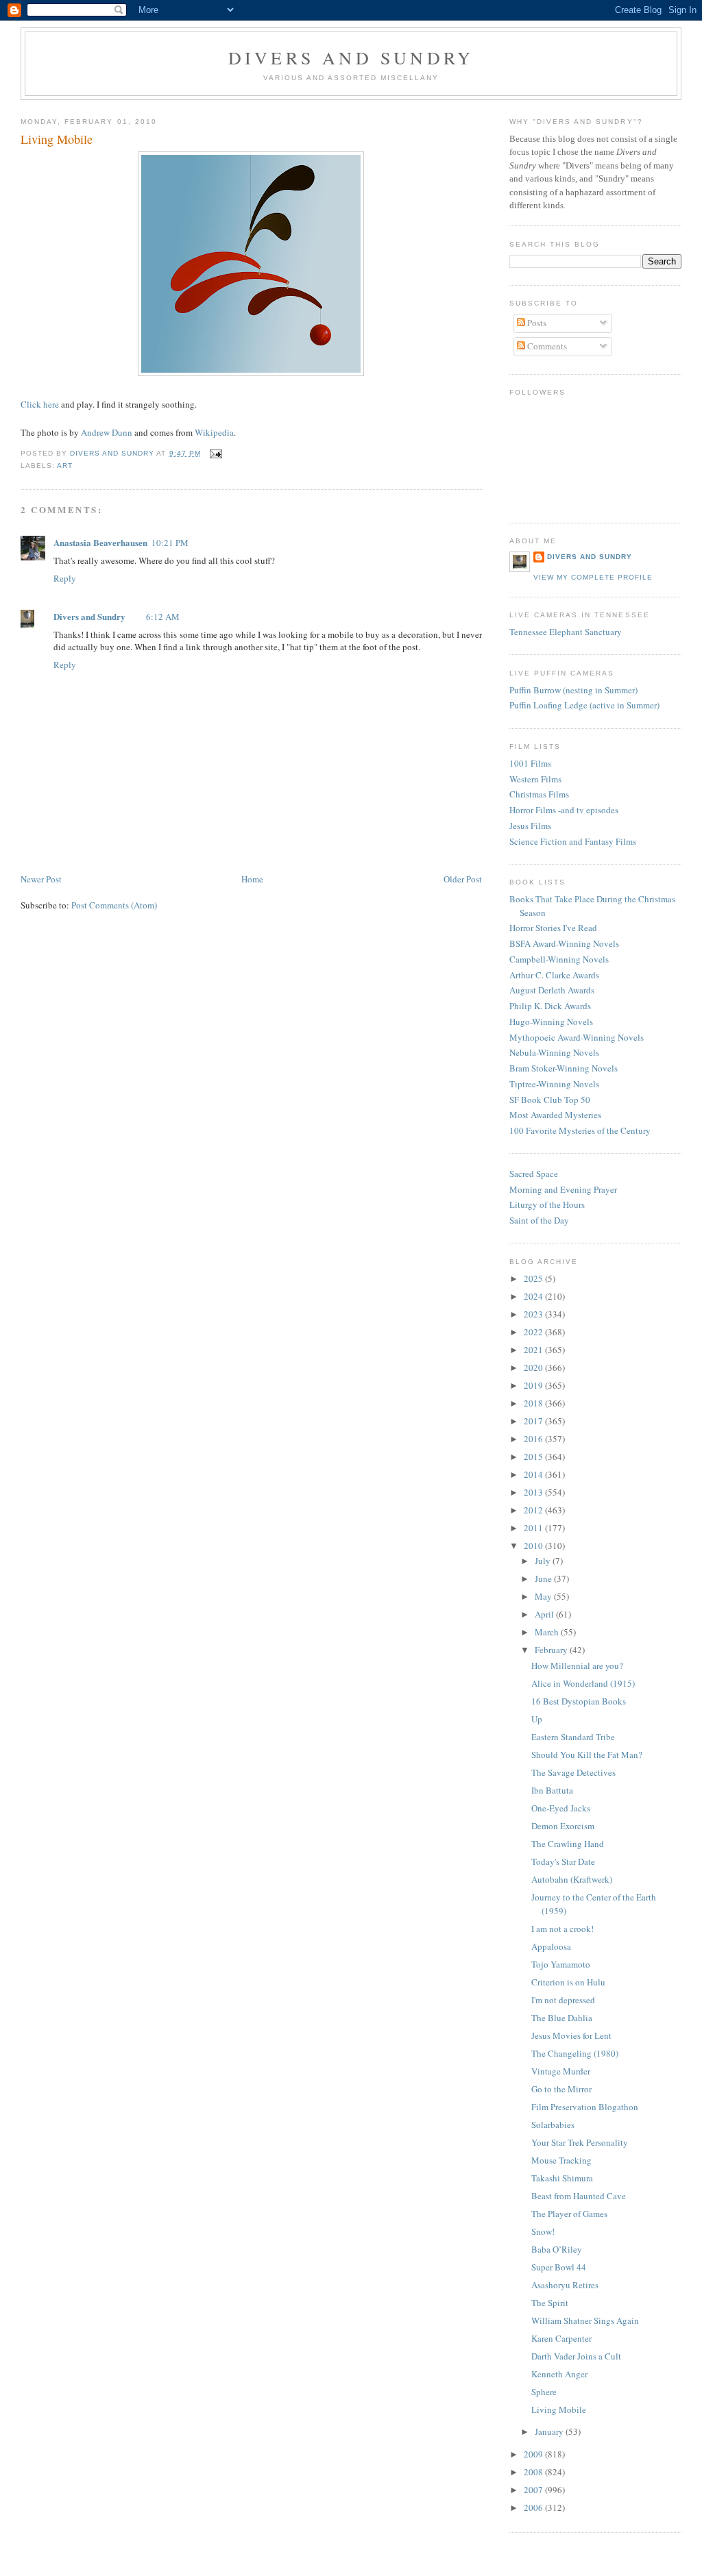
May (544, 1596)
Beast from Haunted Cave (579, 2196)
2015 (534, 1457)
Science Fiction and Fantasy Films (573, 841)
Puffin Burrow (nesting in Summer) (573, 690)
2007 (534, 2490)
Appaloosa (551, 1946)
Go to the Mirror (561, 2089)
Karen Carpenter (561, 2338)
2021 (534, 1350)
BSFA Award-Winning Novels (564, 943)
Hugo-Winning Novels (551, 1021)
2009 (534, 2454)
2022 (534, 1332)
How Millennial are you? (577, 1665)
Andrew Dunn (107, 432)
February (552, 1650)
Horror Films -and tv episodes (564, 810)
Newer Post (41, 879)
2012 (534, 1510)
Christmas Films (539, 794)
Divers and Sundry (351, 58)
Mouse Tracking (561, 2160)
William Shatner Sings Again (585, 2320)
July (544, 1561)
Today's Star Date (563, 1861)
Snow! (543, 2231)
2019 (534, 1385)
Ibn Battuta (552, 1790)
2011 (534, 1528)
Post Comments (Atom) (114, 905)
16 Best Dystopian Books (579, 1701)
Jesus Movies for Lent (571, 2035)
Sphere (544, 2392)
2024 (534, 1296)
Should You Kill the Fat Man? (587, 1755)
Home (252, 879)
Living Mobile (559, 2410)
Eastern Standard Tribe (573, 1737)
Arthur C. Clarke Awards (554, 975)
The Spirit (550, 2303)
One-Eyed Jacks (561, 1808)
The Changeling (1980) (575, 2053)
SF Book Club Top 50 (550, 1100)
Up (537, 1719)
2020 (534, 1367)
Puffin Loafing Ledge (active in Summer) (584, 705)
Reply (65, 578)
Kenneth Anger (559, 2374)
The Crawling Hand (568, 1844)
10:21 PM (170, 543)
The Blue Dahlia (562, 2018)
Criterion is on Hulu (568, 1982)
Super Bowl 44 (559, 2267)
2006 (534, 2507)
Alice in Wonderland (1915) (583, 1683)
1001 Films (530, 763)
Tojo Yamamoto (561, 1964)
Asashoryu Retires (565, 2285)
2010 (534, 1546)
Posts (536, 323)
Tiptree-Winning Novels (554, 1084)
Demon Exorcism (563, 1826)
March (548, 1632)
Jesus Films (530, 826)
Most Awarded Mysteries (555, 1115)
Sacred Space (534, 1174)
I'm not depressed (563, 2000)
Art (65, 466)
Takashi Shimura (562, 2178)
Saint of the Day (539, 1220)
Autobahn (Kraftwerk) (572, 1879)
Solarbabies (553, 2125)
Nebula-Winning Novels (554, 1052)
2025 (534, 1278)
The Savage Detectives (573, 1772)
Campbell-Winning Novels (559, 959)
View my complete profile (593, 577)
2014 (534, 1474)
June (544, 1578)
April (545, 1614)
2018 (534, 1403)
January (550, 2431)
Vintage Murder (561, 2071)
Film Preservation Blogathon (585, 2107)
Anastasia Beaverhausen (100, 542)
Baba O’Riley (557, 2249)
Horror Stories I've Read (553, 928)
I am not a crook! (562, 1929)
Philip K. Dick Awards (550, 1006)
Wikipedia (214, 432)
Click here (40, 404)
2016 (534, 1439)
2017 (534, 1421)
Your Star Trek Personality (580, 2142)
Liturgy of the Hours (547, 1204)
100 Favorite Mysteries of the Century (580, 1130)
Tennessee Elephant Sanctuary (566, 632)
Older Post (463, 879)
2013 (534, 1492)
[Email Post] (216, 453)
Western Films (535, 779)
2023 (534, 1314)
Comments (546, 346)
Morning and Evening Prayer (563, 1189)
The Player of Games (569, 2214)
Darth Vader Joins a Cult (576, 2356)
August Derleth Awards (552, 990)
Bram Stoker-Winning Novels (564, 1068)
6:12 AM (163, 617)
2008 (534, 2472)
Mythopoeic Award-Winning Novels (577, 1037)
